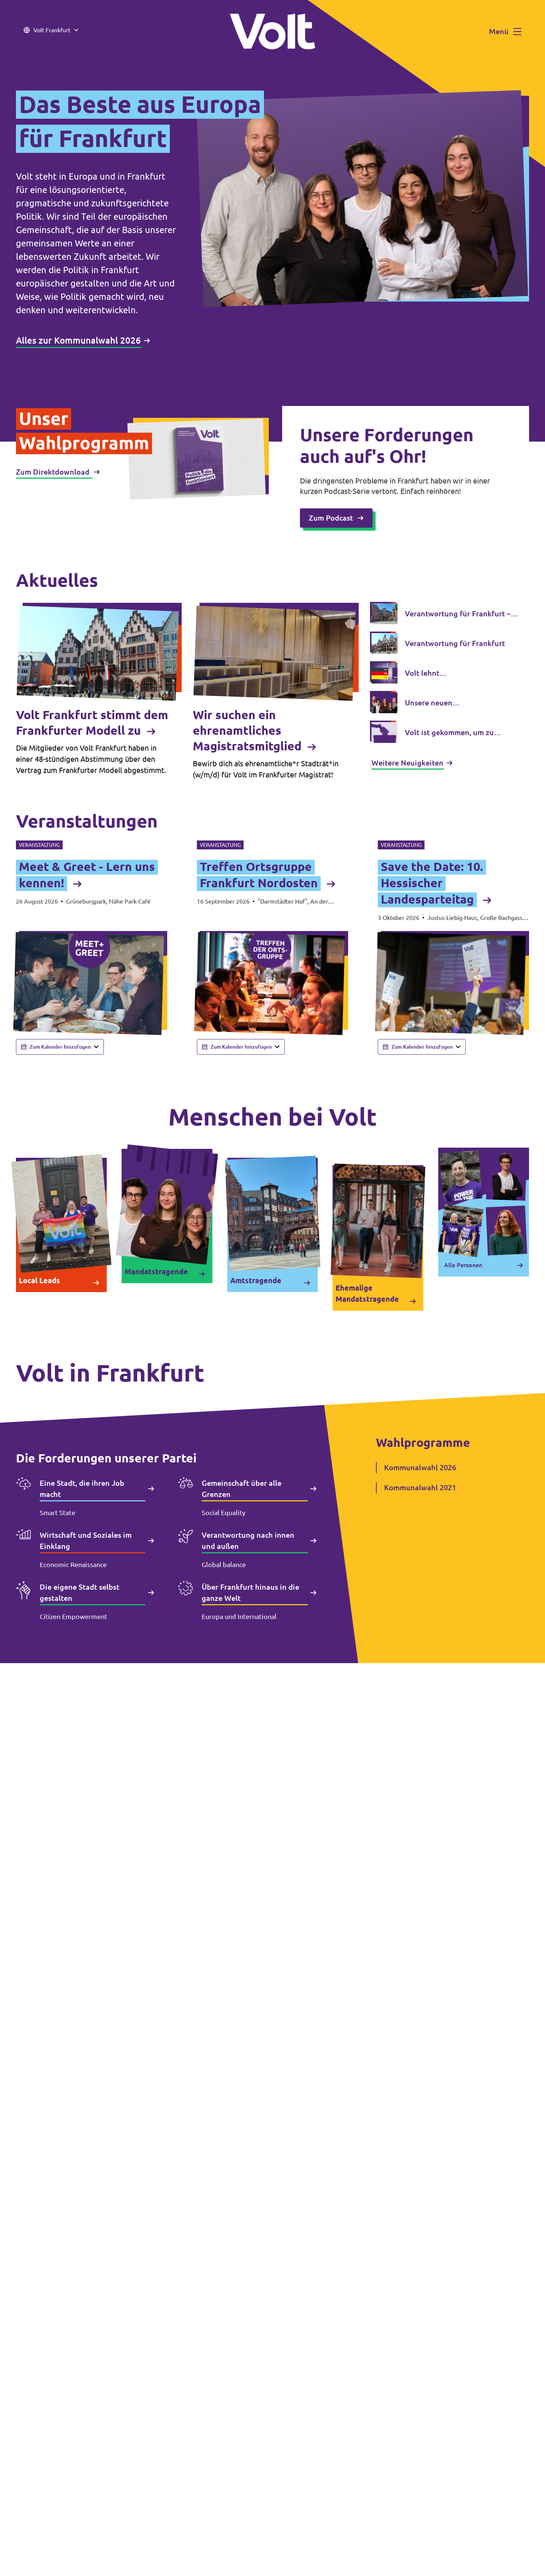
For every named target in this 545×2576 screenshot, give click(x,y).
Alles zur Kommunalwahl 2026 (78, 340)
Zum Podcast (331, 518)
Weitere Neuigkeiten (407, 763)
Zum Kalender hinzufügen (60, 1047)
